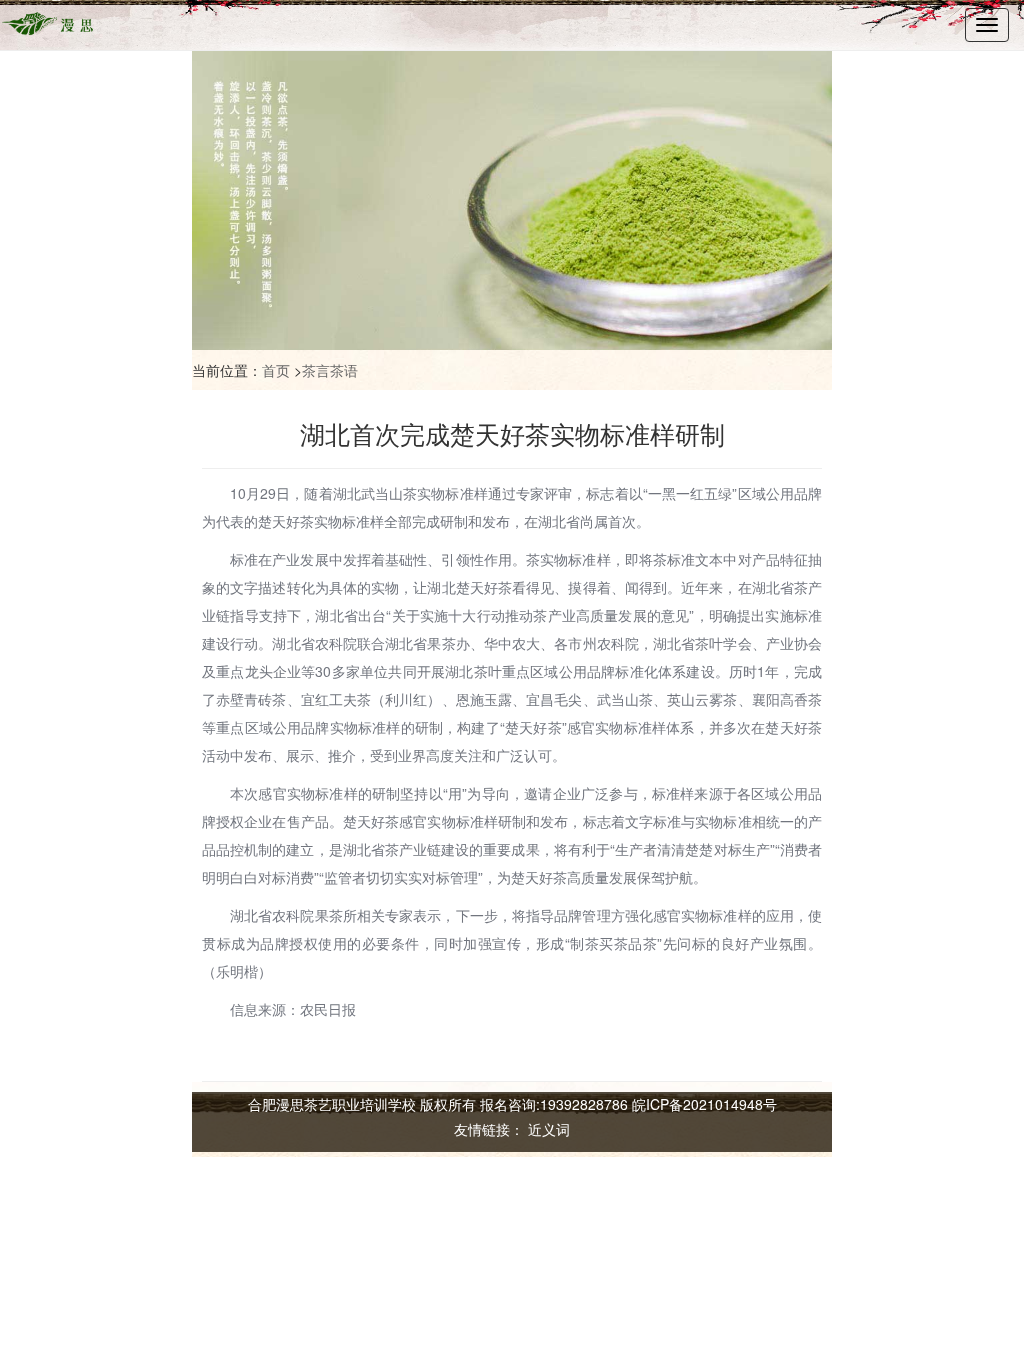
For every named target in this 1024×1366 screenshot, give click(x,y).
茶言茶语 (330, 370)
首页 (276, 370)
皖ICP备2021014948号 (704, 1104)
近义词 (549, 1129)
